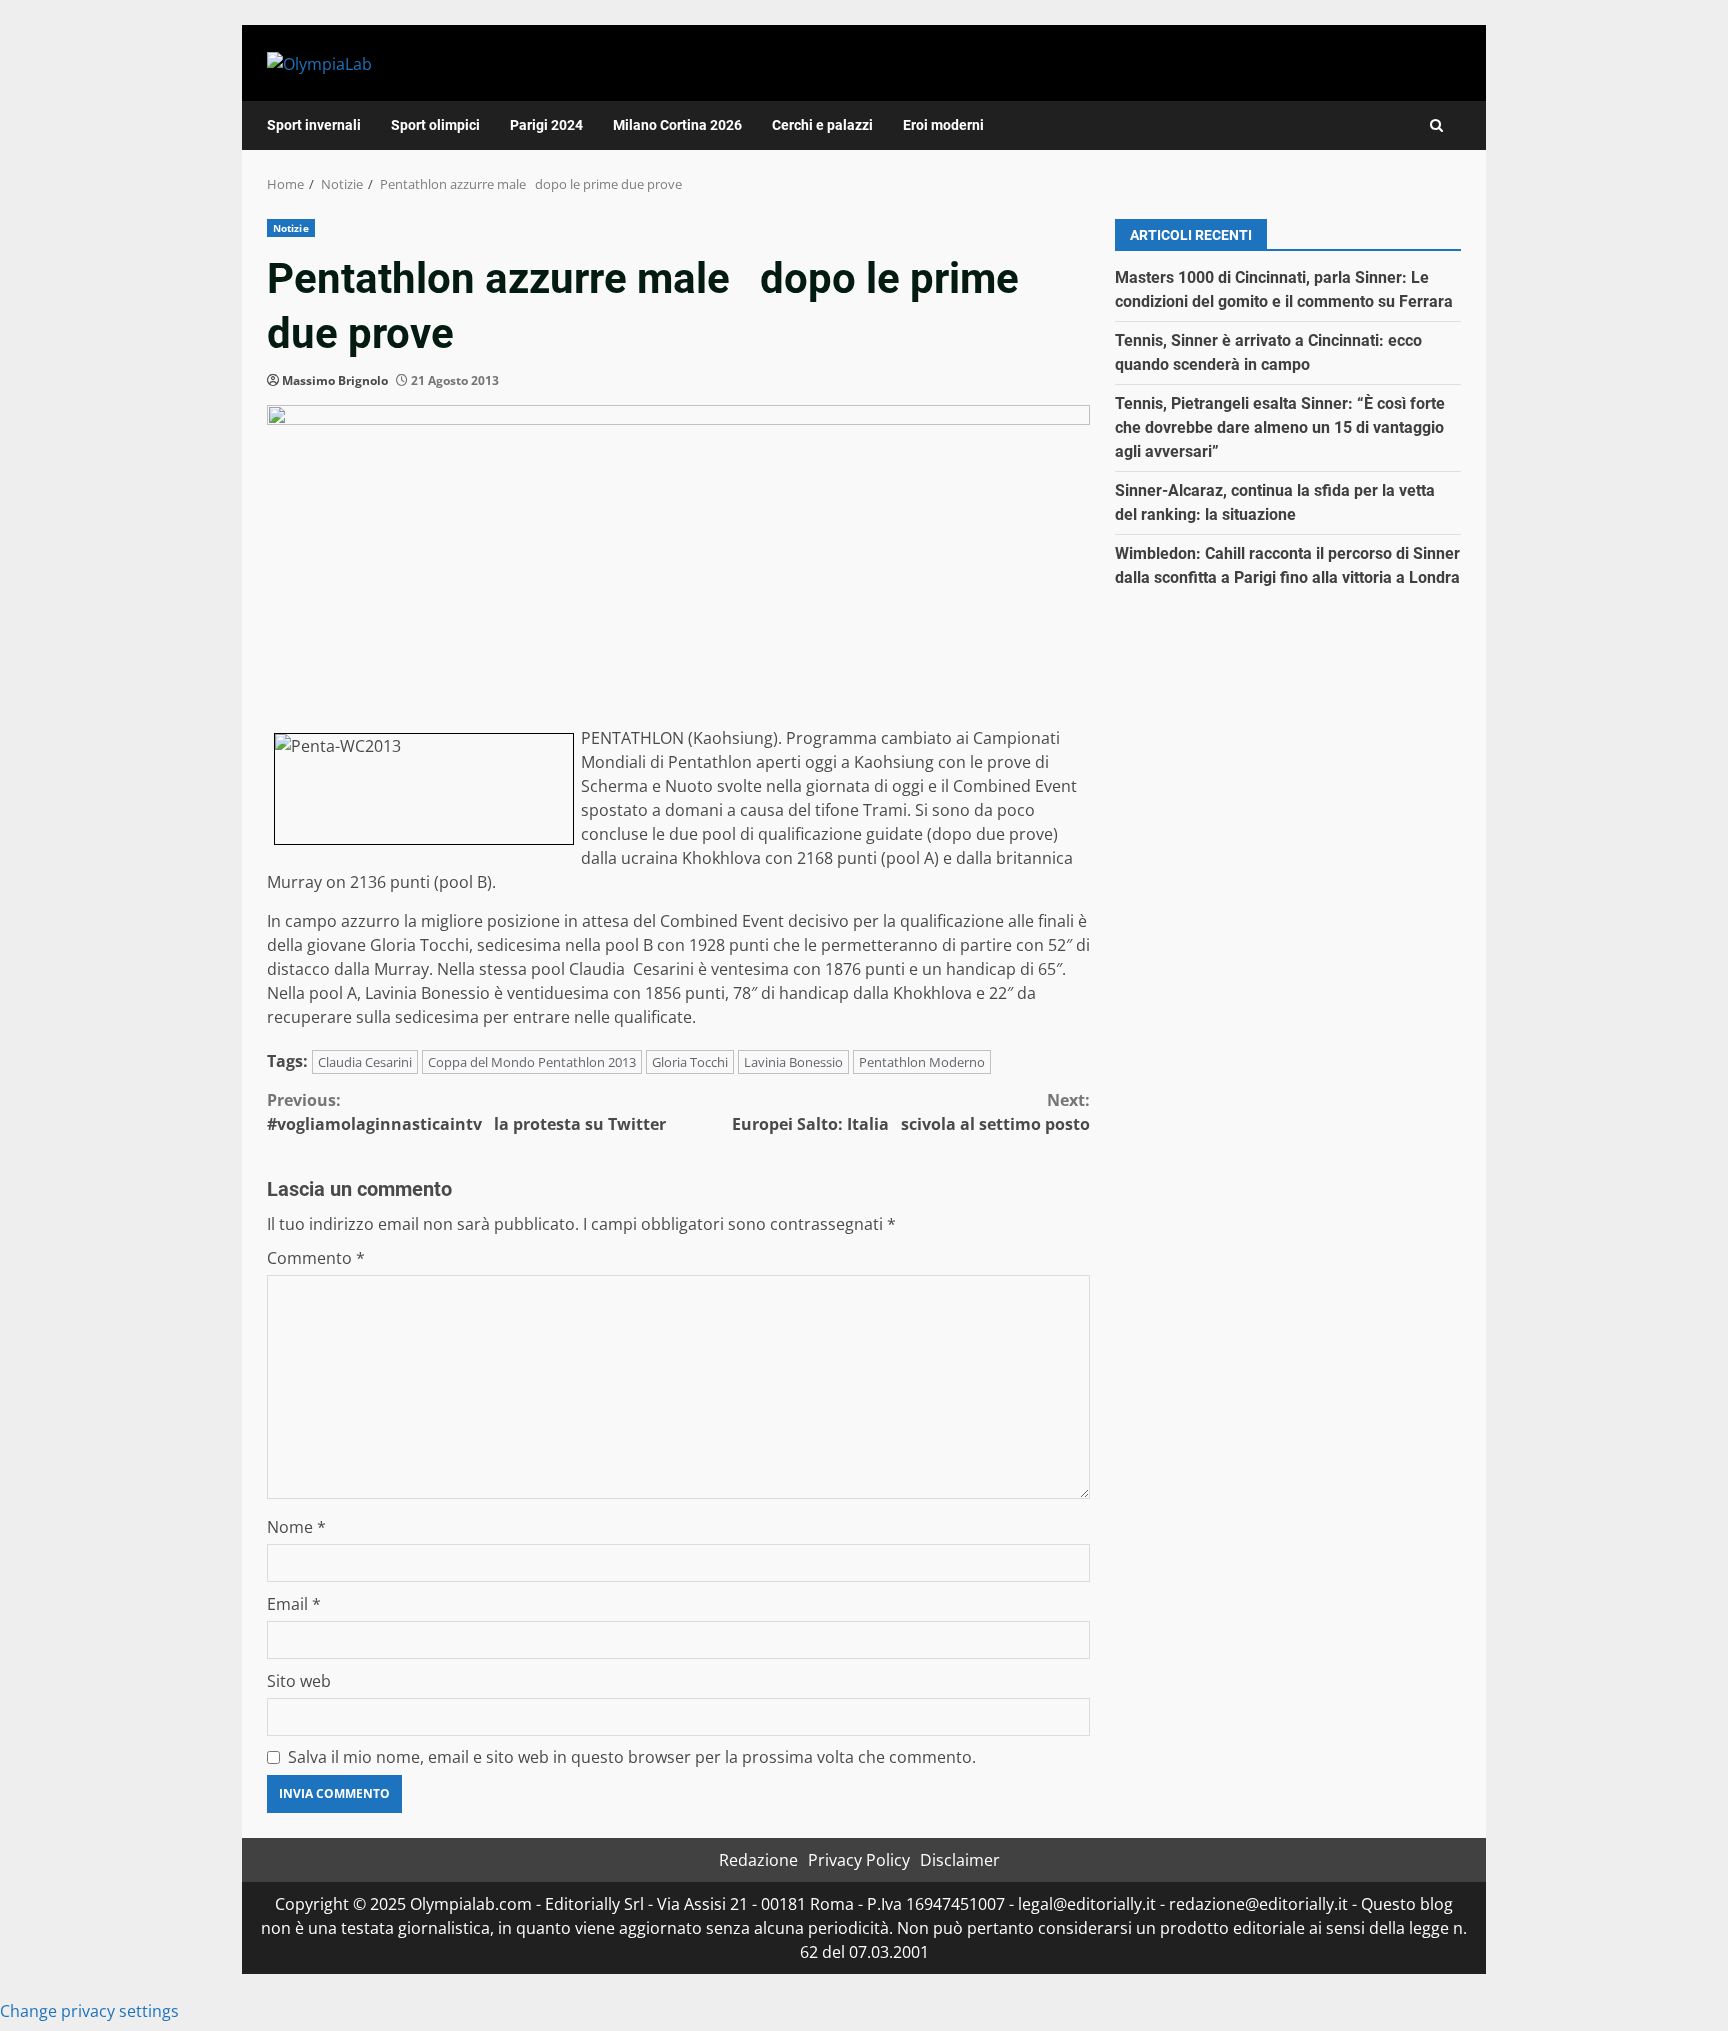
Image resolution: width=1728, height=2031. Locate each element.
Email (294, 1604)
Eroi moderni (943, 125)
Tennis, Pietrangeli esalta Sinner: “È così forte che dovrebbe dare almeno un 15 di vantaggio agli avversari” (1280, 427)
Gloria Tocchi (690, 1062)
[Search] (1436, 125)
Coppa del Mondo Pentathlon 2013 (532, 1062)
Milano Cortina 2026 (677, 125)
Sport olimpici (435, 125)
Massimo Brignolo (335, 380)
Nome (296, 1527)
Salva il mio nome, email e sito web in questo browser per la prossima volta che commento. (632, 1757)
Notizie (291, 228)
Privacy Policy (859, 1860)
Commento (316, 1258)
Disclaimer (960, 1860)
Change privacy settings (89, 2011)
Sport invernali (314, 125)
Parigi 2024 (546, 125)
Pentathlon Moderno (922, 1062)
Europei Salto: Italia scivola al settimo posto (911, 1112)
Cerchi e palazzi (822, 125)
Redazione (758, 1860)
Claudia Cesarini (365, 1062)
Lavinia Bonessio (793, 1062)
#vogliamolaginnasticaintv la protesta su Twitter (466, 1112)
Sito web (299, 1681)
